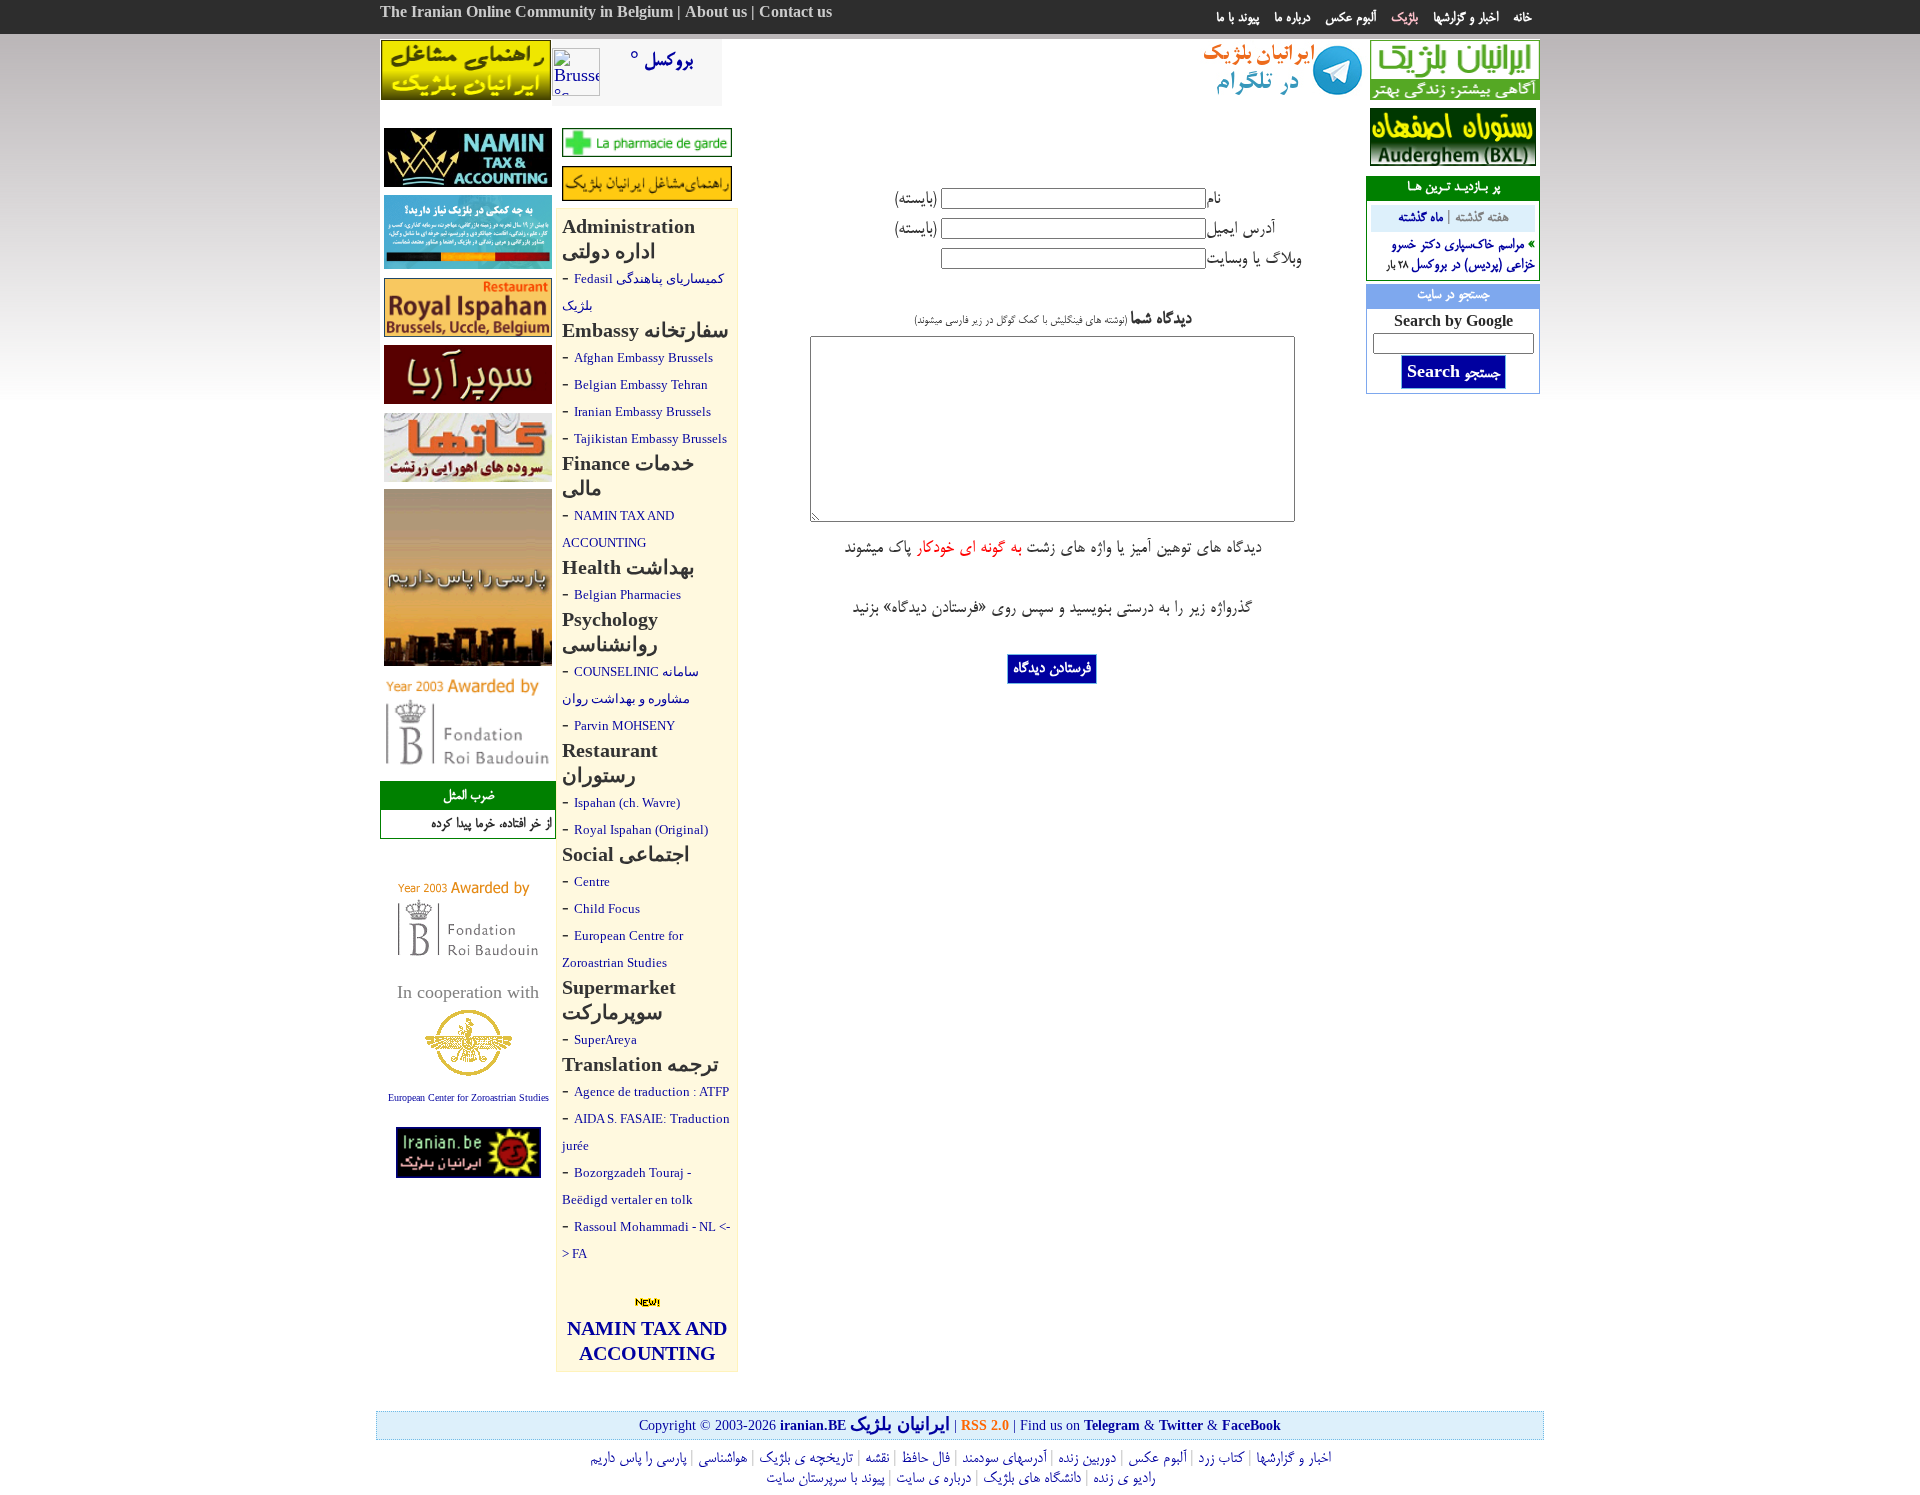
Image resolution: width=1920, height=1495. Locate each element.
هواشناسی (722, 1459)
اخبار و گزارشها (1465, 18)
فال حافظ (925, 1459)
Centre (592, 881)
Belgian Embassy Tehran (641, 384)
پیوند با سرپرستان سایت (825, 1479)
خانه (1522, 18)
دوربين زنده (1087, 1459)
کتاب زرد (1221, 1459)
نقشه (877, 1459)
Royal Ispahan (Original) (641, 829)
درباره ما (1292, 18)
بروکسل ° (661, 61)
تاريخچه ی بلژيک (804, 1459)
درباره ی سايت (933, 1479)
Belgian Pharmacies (627, 594)
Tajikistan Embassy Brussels (650, 438)
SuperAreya (605, 1039)
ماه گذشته (1420, 218)
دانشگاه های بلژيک (1030, 1479)
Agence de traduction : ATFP (651, 1091)
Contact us (795, 14)
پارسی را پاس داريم (638, 1459)
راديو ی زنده (1122, 1479)
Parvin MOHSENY (624, 725)
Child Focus (607, 908)
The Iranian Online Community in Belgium (526, 14)
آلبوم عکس (1350, 18)
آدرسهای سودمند (1004, 1459)
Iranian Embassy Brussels (642, 411)
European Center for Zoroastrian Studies (468, 1097)
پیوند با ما (1237, 18)
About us (716, 14)
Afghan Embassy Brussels (643, 357)
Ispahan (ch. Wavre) (627, 802)
